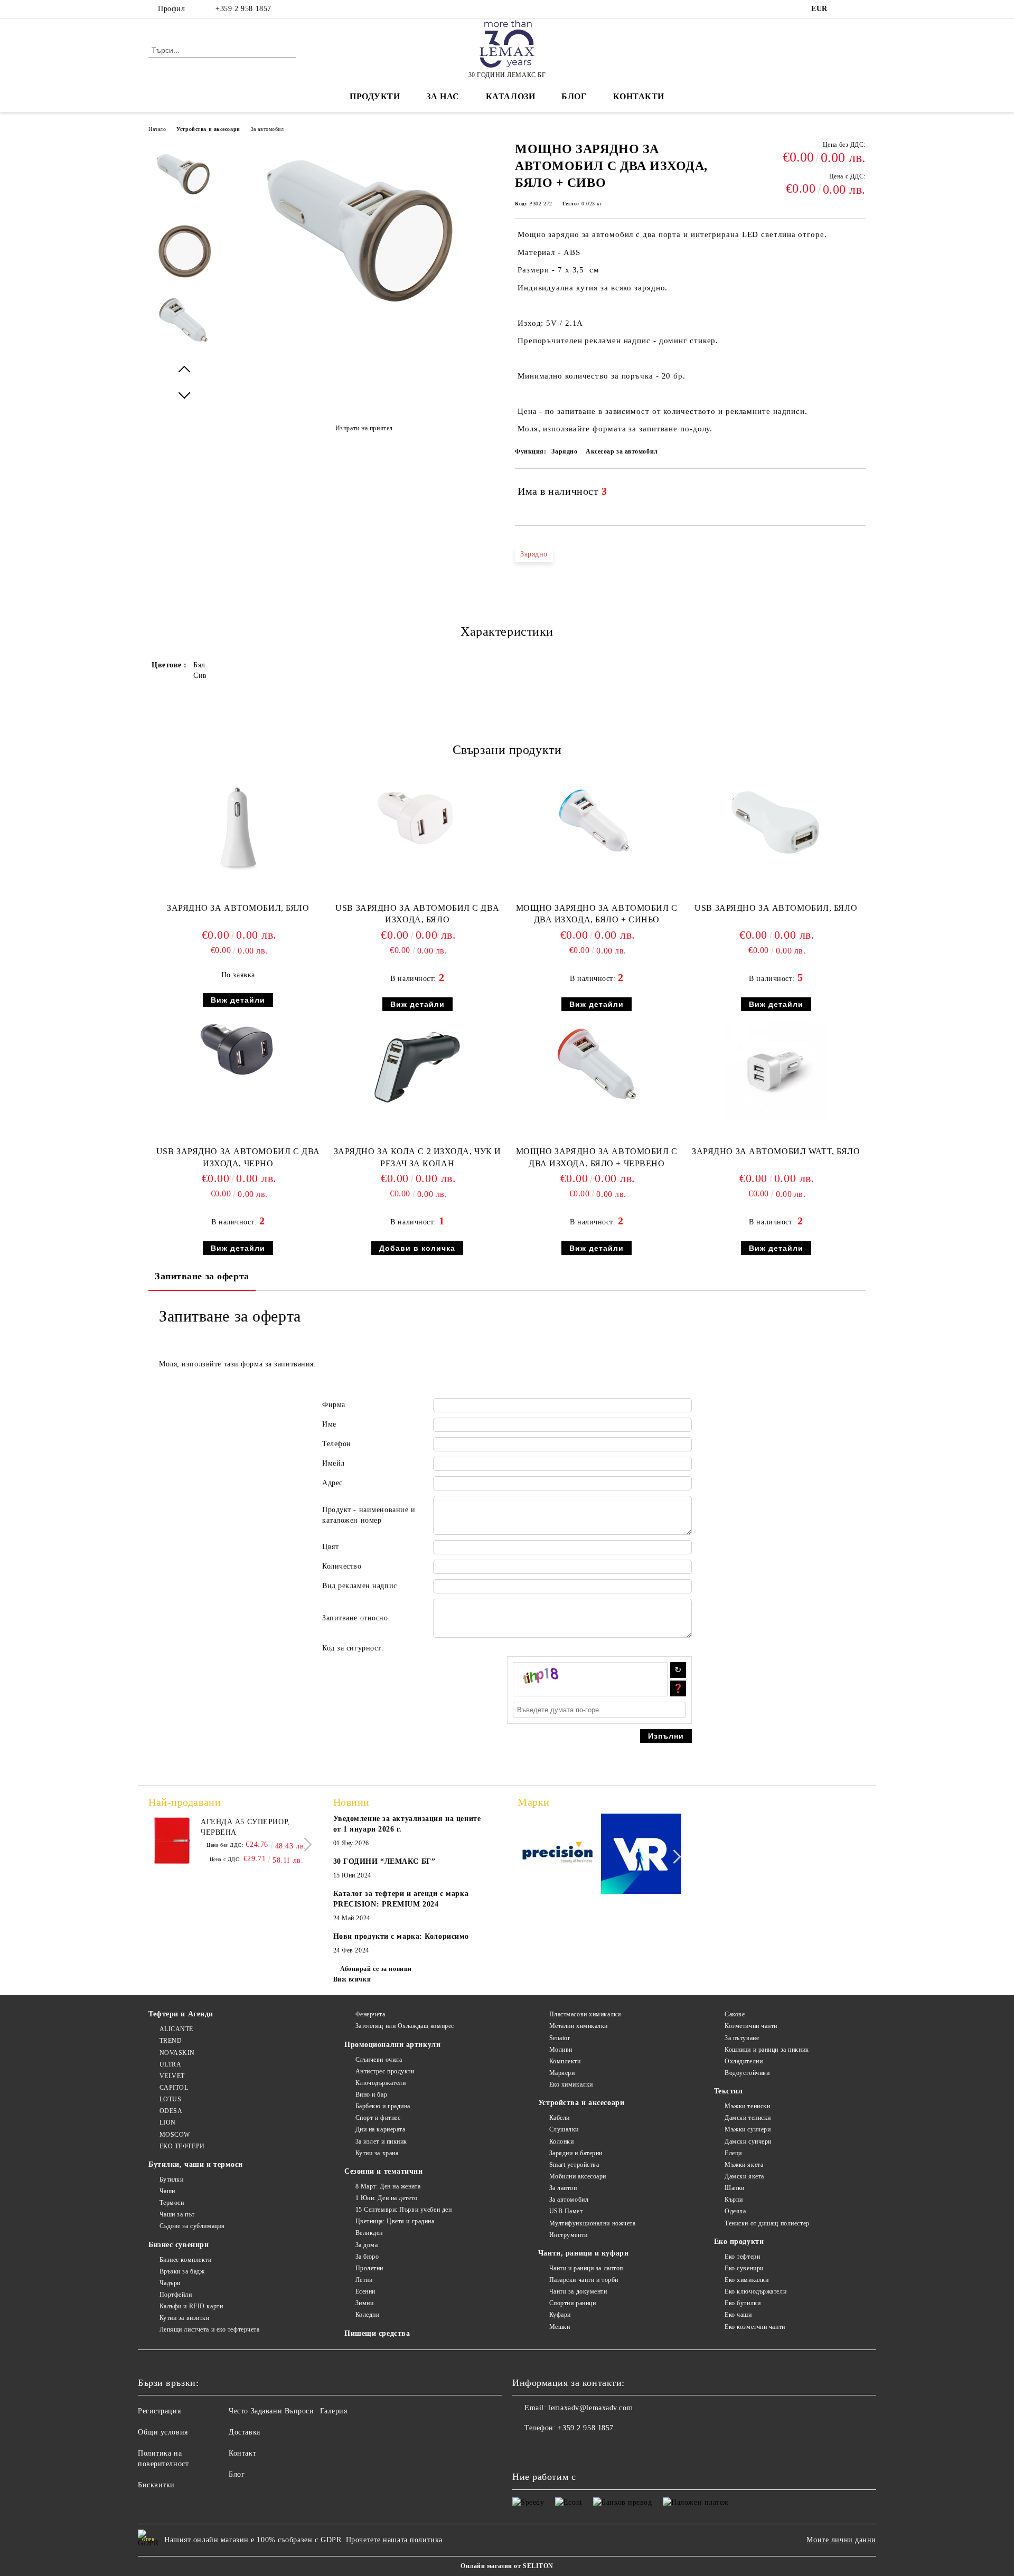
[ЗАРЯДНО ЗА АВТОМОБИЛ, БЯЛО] (238, 828)
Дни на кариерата (381, 2129)
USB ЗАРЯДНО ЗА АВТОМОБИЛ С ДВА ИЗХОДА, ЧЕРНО (238, 1157)
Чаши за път (177, 2214)
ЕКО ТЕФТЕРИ (182, 2146)
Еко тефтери (742, 2257)
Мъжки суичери (748, 2129)
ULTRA (170, 2064)
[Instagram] (860, 9)
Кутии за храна (377, 2153)
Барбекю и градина (383, 2106)
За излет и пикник (381, 2141)
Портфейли (176, 2295)
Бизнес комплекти (186, 2260)
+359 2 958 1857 (243, 9)
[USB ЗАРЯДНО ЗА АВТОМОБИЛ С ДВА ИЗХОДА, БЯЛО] (417, 817)
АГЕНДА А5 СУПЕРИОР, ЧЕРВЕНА (245, 1827)
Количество (342, 1566)
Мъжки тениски (747, 2106)
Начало (157, 129)
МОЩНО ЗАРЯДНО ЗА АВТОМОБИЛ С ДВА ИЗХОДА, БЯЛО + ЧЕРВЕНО (597, 1157)
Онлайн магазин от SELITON (507, 2566)
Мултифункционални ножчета (593, 2223)
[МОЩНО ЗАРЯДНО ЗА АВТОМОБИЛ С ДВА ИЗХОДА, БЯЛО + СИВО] (364, 319)
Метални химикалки (579, 2026)
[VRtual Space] (641, 1856)
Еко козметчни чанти (755, 2327)
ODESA (171, 2111)
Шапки (735, 2188)
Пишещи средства (377, 2333)
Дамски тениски (748, 2118)
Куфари (560, 2315)
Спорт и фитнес (378, 2118)
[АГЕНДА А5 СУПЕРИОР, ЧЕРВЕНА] (172, 1841)
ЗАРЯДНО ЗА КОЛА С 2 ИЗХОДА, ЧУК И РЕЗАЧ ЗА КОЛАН (417, 1157)
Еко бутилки (743, 2303)
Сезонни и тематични (384, 2171)
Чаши (167, 2191)
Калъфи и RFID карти (191, 2306)
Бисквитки (156, 2485)
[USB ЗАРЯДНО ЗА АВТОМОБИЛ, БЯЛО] (776, 828)
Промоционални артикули (392, 2045)
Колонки (561, 2141)
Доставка (244, 2432)
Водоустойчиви (747, 2073)
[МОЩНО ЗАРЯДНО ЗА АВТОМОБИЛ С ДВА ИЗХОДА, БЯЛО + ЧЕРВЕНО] (597, 1064)
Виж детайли (238, 1000)
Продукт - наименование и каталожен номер (369, 1515)
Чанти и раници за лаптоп (586, 2268)
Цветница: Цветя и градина (395, 2221)
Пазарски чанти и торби (584, 2280)
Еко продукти (739, 2242)
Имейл (334, 1463)
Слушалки (564, 2129)
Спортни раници (572, 2303)
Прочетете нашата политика (394, 2540)
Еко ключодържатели (755, 2291)
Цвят (330, 1547)
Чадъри (170, 2283)
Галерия (334, 2411)
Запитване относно (355, 1618)
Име (329, 1424)
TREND (171, 2041)
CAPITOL (174, 2088)
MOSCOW (175, 2135)
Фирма (334, 1405)
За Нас (443, 96)
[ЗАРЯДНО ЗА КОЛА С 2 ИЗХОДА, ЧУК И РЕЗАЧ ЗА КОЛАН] (417, 1066)
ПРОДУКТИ (375, 96)
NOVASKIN (177, 2053)
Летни (364, 2280)
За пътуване (742, 2038)
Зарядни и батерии (576, 2153)
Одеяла (735, 2211)
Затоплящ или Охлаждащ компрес (405, 2026)
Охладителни (744, 2061)
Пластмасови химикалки (585, 2014)
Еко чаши (738, 2315)
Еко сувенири (744, 2268)
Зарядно (534, 554)
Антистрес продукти (385, 2071)
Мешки (560, 2327)
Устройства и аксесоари (208, 129)
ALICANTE (176, 2029)
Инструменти (569, 2235)
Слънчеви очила (379, 2060)
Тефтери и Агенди (181, 2014)
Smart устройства (574, 2165)
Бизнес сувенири (179, 2245)
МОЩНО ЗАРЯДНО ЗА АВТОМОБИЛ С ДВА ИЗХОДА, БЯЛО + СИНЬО (597, 914)
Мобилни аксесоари (578, 2176)
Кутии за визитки (185, 2318)
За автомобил (267, 129)
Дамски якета (744, 2176)
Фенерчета (370, 2014)
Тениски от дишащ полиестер (767, 2223)
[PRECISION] (558, 1855)
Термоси (172, 2203)
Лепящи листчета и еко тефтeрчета (209, 2329)
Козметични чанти (751, 2026)
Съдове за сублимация (192, 2226)
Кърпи (734, 2200)
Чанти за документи (578, 2291)
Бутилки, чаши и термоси (196, 2164)
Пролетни (369, 2268)
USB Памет (566, 2211)
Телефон (337, 1444)
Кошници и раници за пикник (767, 2050)
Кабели (560, 2118)
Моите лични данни (841, 2540)
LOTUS (170, 2099)
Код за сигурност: (353, 1648)
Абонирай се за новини (376, 1969)
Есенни (365, 2291)
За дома (367, 2245)
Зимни (364, 2303)
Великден (369, 2233)
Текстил (729, 2091)
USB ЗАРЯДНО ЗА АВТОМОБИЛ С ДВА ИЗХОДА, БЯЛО (417, 914)
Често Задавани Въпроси (271, 2411)
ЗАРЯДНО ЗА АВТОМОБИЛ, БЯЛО (238, 908)
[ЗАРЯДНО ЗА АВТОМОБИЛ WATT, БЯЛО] (776, 1072)
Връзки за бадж (182, 2271)
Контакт (242, 2453)
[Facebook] (844, 9)
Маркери (562, 2073)
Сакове (735, 2014)
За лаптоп (563, 2188)
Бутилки (171, 2179)
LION (168, 2122)
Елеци (733, 2153)
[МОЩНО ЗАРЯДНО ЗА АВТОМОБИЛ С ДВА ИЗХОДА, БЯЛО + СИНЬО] (597, 822)
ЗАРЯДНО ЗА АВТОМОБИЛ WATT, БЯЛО (776, 1151)
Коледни (367, 2315)
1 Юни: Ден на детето (387, 2198)
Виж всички (352, 1979)
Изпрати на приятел (364, 428)
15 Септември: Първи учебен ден (403, 2210)
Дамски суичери (748, 2141)
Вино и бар (371, 2094)
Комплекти (565, 2061)
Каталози (510, 96)
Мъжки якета (744, 2165)
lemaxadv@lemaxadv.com (590, 2408)
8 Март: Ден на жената (388, 2186)
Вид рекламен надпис (360, 1586)
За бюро (367, 2257)
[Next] (305, 1844)
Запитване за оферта (202, 1276)
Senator (560, 2038)
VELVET (172, 2076)
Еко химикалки (571, 2084)
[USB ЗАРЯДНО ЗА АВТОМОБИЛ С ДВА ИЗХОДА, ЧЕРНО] (238, 1049)
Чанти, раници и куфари (583, 2253)
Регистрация (159, 2411)
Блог (574, 96)
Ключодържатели (381, 2083)
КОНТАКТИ (639, 96)
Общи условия (163, 2432)
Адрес (332, 1483)
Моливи (561, 2050)
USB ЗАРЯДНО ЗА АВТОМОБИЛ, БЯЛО (776, 908)
